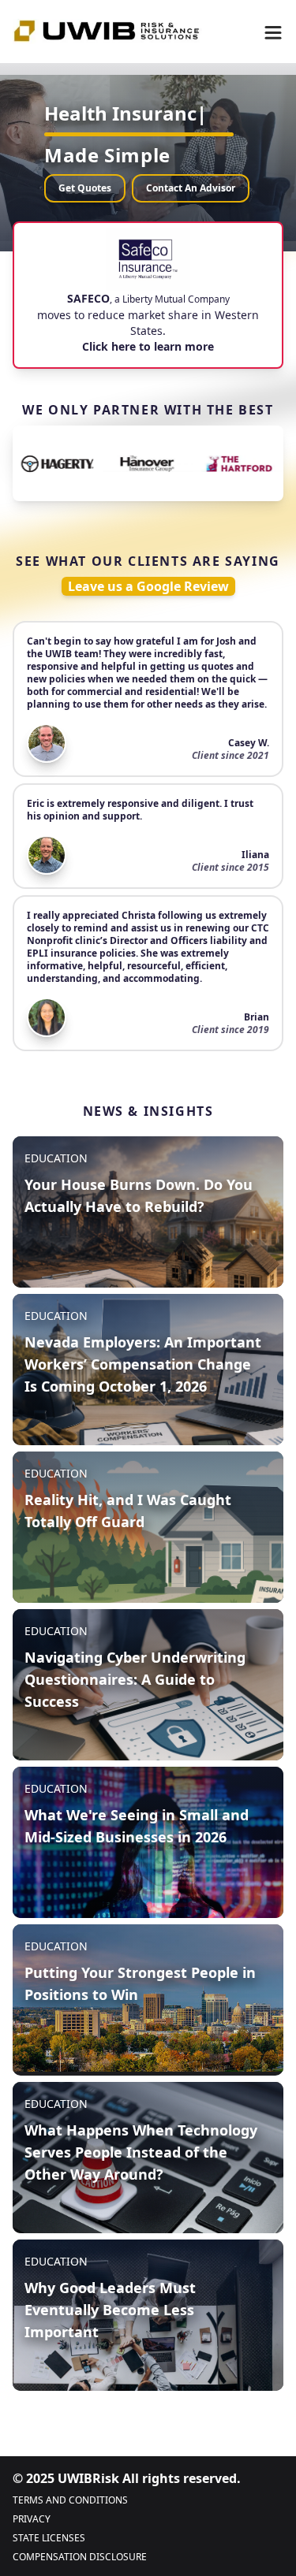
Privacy (32, 2519)
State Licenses (49, 2538)
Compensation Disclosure (80, 2557)
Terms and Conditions (70, 2500)
